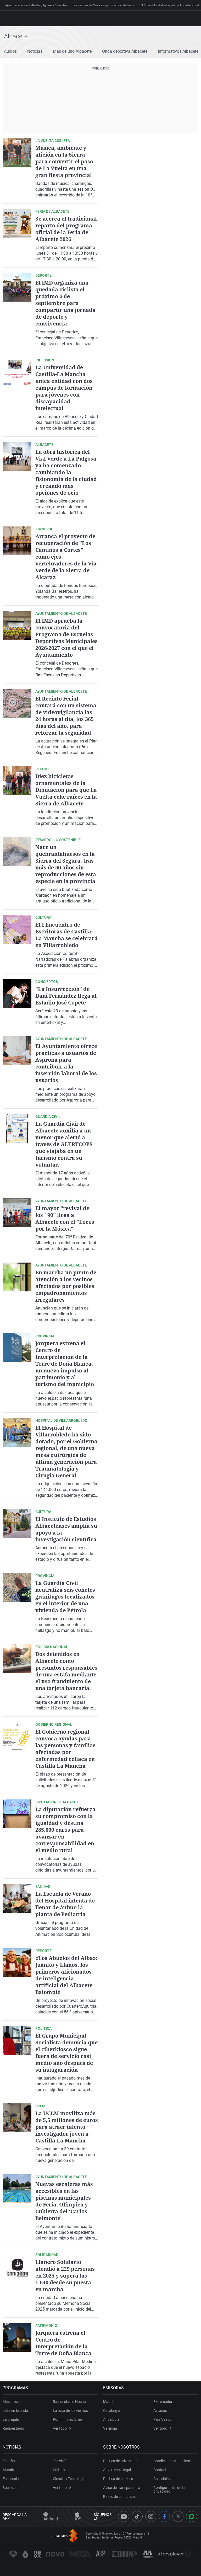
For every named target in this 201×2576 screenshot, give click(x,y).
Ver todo (60, 2428)
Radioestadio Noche (69, 2402)
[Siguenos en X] (178, 2516)
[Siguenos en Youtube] (124, 2516)
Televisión (61, 2461)
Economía (11, 2479)
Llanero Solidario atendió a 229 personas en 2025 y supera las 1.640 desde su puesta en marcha (65, 2276)
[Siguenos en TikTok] (137, 2516)
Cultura (59, 2470)
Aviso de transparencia (122, 2488)
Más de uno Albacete (72, 51)
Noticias (35, 51)
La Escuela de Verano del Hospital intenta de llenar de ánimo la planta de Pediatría (65, 1904)
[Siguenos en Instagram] (151, 2516)
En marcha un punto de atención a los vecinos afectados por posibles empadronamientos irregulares (66, 1286)
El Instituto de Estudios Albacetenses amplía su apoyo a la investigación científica (66, 1529)
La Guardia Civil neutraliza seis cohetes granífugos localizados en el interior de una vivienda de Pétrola (65, 1597)
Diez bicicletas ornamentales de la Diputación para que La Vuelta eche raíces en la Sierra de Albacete (66, 790)
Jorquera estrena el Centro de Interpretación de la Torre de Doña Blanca (63, 2343)
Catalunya (111, 2411)
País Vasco (162, 2419)
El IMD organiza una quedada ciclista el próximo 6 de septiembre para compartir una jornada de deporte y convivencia (65, 303)
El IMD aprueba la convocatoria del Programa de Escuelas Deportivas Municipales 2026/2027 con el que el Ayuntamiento (66, 638)
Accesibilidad (164, 2479)
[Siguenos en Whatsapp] (192, 2516)
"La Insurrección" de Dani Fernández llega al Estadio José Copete (66, 996)
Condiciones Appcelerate (173, 2461)
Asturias (160, 2411)
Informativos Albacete (178, 51)
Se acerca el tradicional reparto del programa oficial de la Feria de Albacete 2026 (66, 229)
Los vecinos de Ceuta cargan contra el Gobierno (104, 5)
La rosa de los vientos (70, 2411)
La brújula (11, 2419)
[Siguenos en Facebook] (164, 2516)
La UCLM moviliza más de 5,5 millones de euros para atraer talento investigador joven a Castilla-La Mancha (67, 2127)
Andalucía (111, 2419)
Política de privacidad (120, 2461)
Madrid (109, 2402)
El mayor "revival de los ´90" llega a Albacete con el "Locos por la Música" (65, 1218)
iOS (78, 2519)
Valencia (110, 2428)
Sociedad (10, 2488)
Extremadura (164, 2402)
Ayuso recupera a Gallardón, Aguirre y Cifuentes (36, 5)
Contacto (161, 2470)
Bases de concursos (119, 2497)
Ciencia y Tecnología (69, 2479)
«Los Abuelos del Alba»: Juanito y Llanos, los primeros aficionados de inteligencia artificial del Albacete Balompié (66, 1975)
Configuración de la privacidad (169, 2489)
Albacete (16, 36)
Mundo (8, 2470)
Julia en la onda (15, 2411)
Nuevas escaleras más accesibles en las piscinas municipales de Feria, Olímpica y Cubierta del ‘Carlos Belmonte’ (64, 2201)
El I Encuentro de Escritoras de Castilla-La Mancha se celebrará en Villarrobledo (66, 935)
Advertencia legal (117, 2470)
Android (51, 2519)
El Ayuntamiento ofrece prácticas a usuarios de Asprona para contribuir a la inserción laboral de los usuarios (66, 1063)
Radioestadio (13, 2428)
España (9, 2461)
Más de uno (12, 2402)
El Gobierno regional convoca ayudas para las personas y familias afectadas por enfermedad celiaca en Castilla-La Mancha (65, 1749)
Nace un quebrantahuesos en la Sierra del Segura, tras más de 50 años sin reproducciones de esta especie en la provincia (66, 864)
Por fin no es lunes (68, 2419)
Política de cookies (118, 2479)
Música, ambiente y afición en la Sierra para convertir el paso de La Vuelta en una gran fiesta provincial (64, 161)
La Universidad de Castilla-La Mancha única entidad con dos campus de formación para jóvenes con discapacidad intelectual (64, 388)
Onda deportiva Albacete (125, 51)
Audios (10, 51)
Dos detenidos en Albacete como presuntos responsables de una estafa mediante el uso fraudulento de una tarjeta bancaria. (66, 1671)
